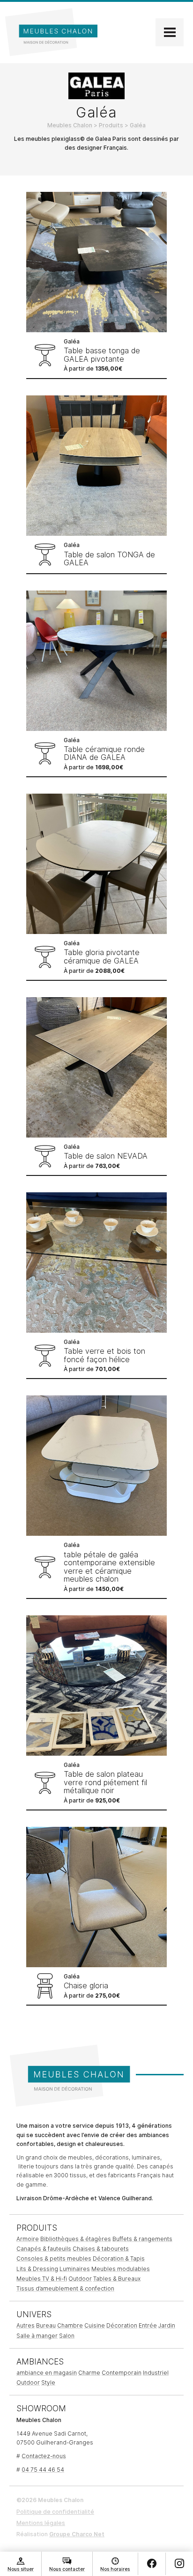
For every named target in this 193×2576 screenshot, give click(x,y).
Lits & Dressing (37, 2269)
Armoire (28, 2239)
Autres (26, 2325)
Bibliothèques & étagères (76, 2239)
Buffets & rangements (142, 2239)
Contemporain (122, 2373)
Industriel (156, 2373)
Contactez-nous (44, 2456)
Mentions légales (41, 2523)
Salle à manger (37, 2336)
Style (48, 2383)
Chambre (70, 2325)
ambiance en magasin (47, 2373)
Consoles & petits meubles (54, 2259)
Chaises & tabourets (101, 2249)
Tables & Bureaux (117, 2279)
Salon (67, 2336)
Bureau (46, 2325)
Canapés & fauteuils (44, 2249)
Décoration (122, 2325)
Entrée (148, 2325)
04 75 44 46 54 (43, 2470)
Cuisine (95, 2325)
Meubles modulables (121, 2269)
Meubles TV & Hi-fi (42, 2279)
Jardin (167, 2325)
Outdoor (80, 2279)
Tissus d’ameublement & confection (65, 2288)
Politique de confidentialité (55, 2512)
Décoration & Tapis (119, 2259)
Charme (89, 2373)
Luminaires (75, 2269)
